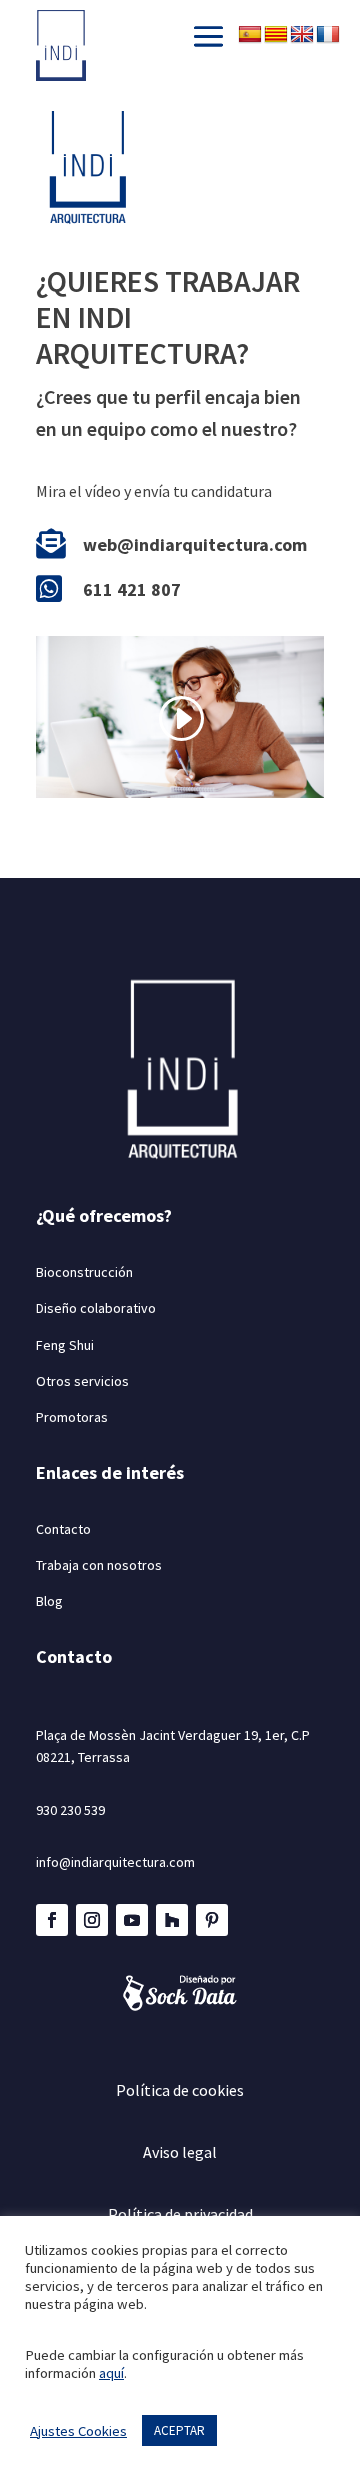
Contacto (63, 1529)
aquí (111, 2373)
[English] (302, 35)
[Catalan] (276, 35)
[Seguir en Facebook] (52, 1920)
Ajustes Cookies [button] (78, 2431)
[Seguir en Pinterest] (212, 1920)
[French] (328, 35)
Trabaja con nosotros (99, 1565)
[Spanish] (250, 35)
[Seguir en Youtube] (132, 1920)
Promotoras (72, 1417)
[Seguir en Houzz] (172, 1920)
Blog (49, 1601)
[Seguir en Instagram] (92, 1920)
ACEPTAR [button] (179, 2430)
